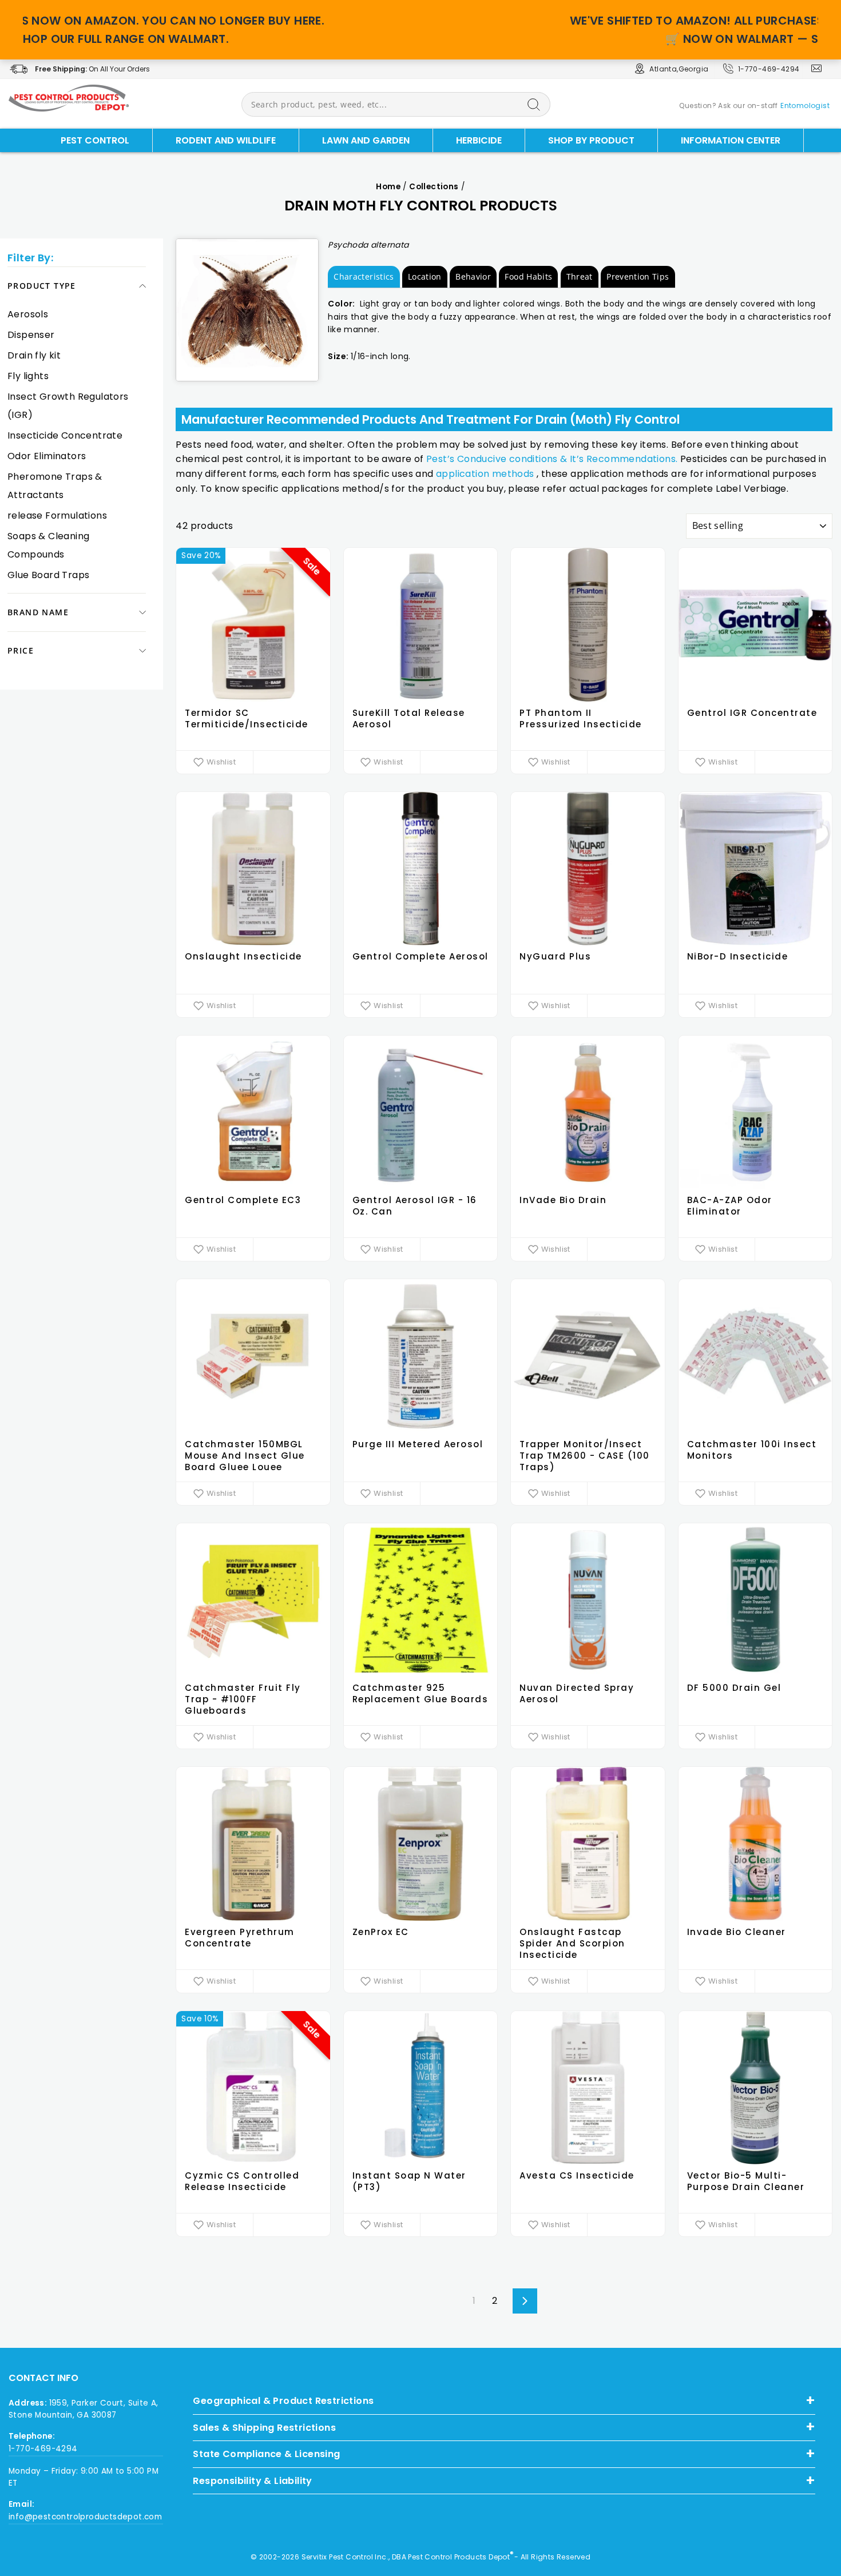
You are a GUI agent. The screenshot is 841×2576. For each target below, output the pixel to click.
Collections (434, 187)
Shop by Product (591, 140)
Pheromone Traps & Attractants (55, 486)
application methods (485, 474)
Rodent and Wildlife (226, 140)
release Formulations (57, 515)
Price (21, 650)
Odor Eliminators (47, 456)
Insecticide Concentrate (65, 435)
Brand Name (38, 612)
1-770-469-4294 (769, 69)
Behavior (473, 276)
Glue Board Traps (48, 575)
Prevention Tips (638, 276)
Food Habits (528, 276)
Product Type (42, 286)
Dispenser (31, 335)
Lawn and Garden (366, 140)
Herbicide (479, 140)
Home (388, 187)
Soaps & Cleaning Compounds (48, 545)
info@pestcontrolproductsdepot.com (85, 2517)
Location (425, 276)
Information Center (731, 140)
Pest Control (95, 140)
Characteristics (364, 276)
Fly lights (28, 376)
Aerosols (28, 314)
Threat (580, 276)
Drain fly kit (34, 355)
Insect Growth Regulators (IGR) (68, 406)
